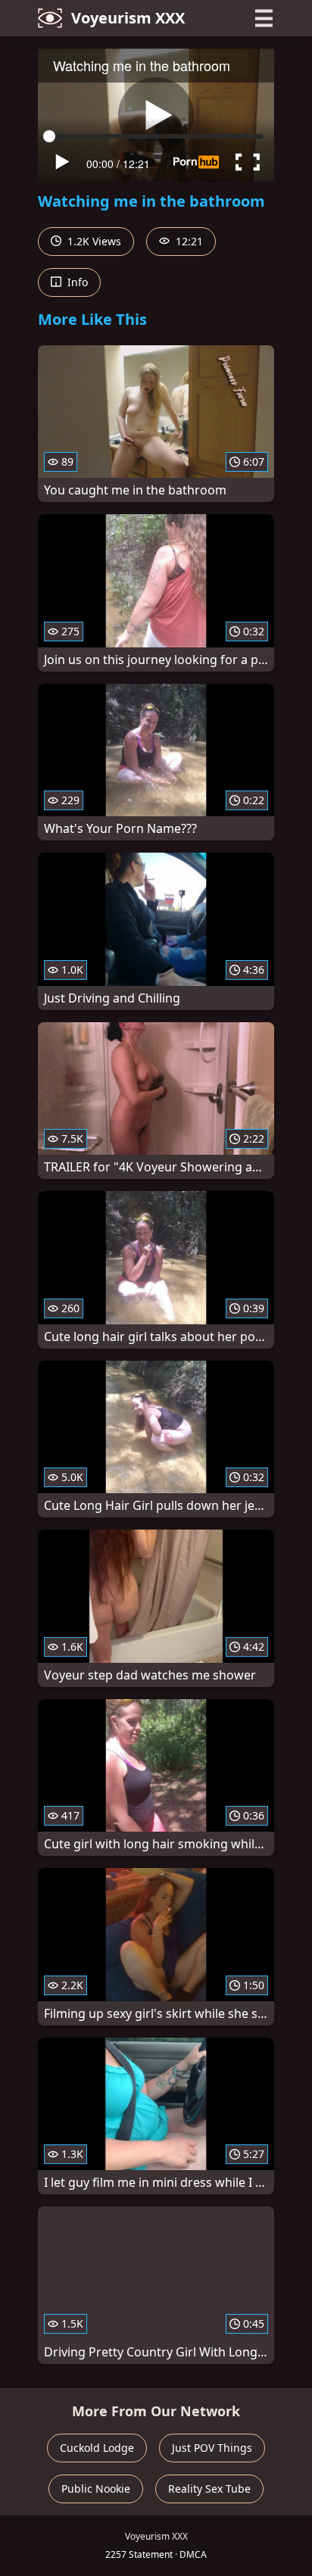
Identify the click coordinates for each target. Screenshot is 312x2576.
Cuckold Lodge (97, 2448)
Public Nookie (96, 2489)
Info (76, 282)
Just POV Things (212, 2448)
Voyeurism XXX (128, 18)
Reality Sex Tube (209, 2489)
